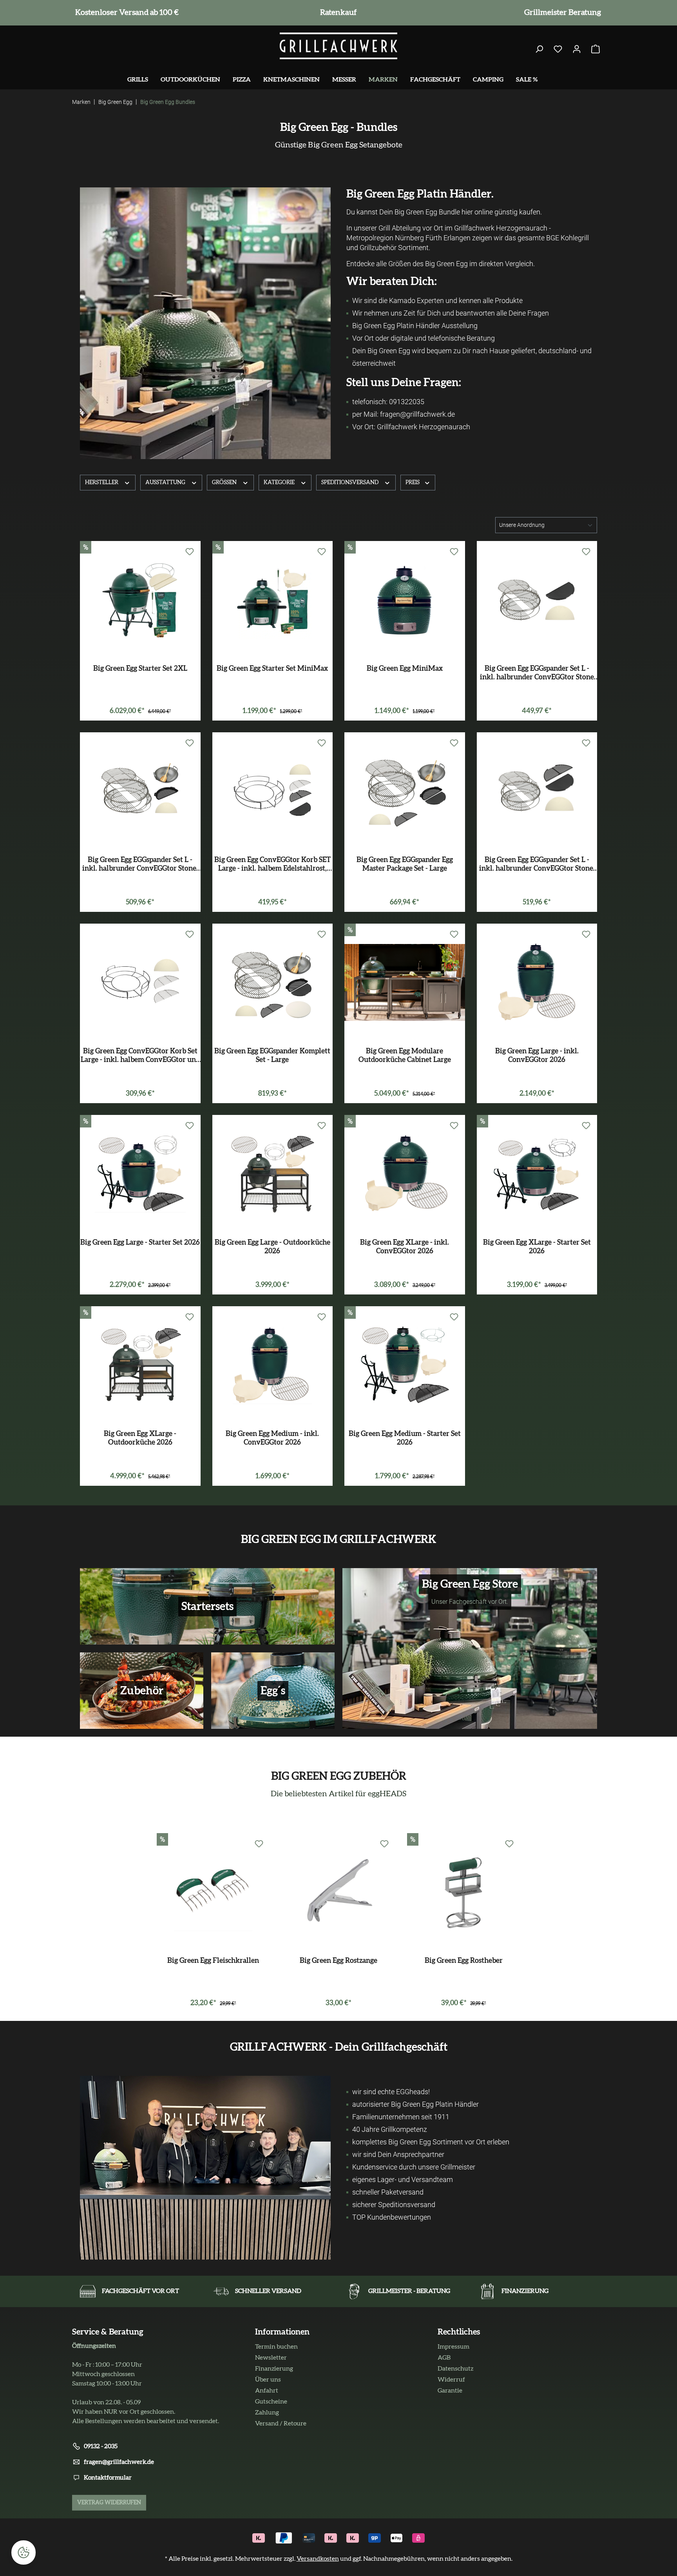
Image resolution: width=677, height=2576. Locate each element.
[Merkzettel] (558, 49)
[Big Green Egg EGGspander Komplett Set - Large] (273, 982)
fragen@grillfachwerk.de (119, 2462)
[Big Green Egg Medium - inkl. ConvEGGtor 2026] (273, 1365)
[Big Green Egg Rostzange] (338, 1892)
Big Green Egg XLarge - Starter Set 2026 (537, 1247)
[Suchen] (539, 49)
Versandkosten (318, 2559)
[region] (338, 1923)
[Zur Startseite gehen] (338, 46)
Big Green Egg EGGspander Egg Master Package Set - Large (405, 864)
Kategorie (280, 483)
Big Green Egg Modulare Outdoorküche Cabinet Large (405, 1056)
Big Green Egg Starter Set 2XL (140, 669)
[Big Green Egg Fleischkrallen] (213, 1892)
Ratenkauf (337, 13)
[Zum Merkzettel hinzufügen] (190, 552)
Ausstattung (166, 483)
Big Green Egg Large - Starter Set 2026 (140, 1243)
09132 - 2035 (101, 2446)
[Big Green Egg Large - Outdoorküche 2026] (273, 1174)
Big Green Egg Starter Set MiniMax (272, 669)
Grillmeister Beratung (561, 13)
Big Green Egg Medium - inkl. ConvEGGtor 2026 (272, 1438)
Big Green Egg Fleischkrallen (213, 1961)
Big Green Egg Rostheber (464, 1961)
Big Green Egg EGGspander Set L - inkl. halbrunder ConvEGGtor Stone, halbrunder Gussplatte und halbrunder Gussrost (537, 865)
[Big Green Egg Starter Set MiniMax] (273, 600)
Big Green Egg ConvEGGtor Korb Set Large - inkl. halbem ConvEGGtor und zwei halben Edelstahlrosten (140, 1056)
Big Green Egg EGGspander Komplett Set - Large (272, 1056)
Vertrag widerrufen (109, 2503)
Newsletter (271, 2358)
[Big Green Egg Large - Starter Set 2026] (140, 1174)
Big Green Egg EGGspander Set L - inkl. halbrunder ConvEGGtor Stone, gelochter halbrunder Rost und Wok (140, 865)
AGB (444, 2358)
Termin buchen (276, 2347)
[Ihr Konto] (577, 49)
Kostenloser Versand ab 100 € (125, 13)
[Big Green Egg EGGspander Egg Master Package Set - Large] (405, 791)
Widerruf (451, 2380)
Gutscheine (271, 2402)
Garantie (450, 2391)
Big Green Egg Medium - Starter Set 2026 (405, 1438)
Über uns (268, 2380)
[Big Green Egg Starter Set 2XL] (140, 600)
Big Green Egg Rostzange (338, 1961)
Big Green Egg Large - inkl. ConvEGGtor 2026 (537, 1056)
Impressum (453, 2347)
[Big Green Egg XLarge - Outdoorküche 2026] (140, 1365)
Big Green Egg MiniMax (405, 669)
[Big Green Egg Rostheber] (464, 1892)
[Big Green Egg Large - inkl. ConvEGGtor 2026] (537, 982)
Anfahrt (267, 2391)
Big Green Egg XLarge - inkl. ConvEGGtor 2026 (405, 1247)
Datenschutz (455, 2369)
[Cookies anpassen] (24, 2552)
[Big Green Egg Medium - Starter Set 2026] (405, 1365)
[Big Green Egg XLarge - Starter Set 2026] (537, 1174)
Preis (413, 483)
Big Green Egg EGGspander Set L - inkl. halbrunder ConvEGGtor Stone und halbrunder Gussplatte (537, 673)
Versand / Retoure (281, 2424)
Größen (225, 483)
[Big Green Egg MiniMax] (405, 600)
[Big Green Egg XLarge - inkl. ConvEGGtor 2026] (405, 1174)
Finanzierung (274, 2369)
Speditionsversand (350, 483)
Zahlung (267, 2413)
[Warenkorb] (596, 49)
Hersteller (102, 483)
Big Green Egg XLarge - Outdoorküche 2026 (140, 1438)
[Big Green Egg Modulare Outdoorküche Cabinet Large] (405, 982)
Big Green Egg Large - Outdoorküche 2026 (272, 1247)
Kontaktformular (108, 2478)
